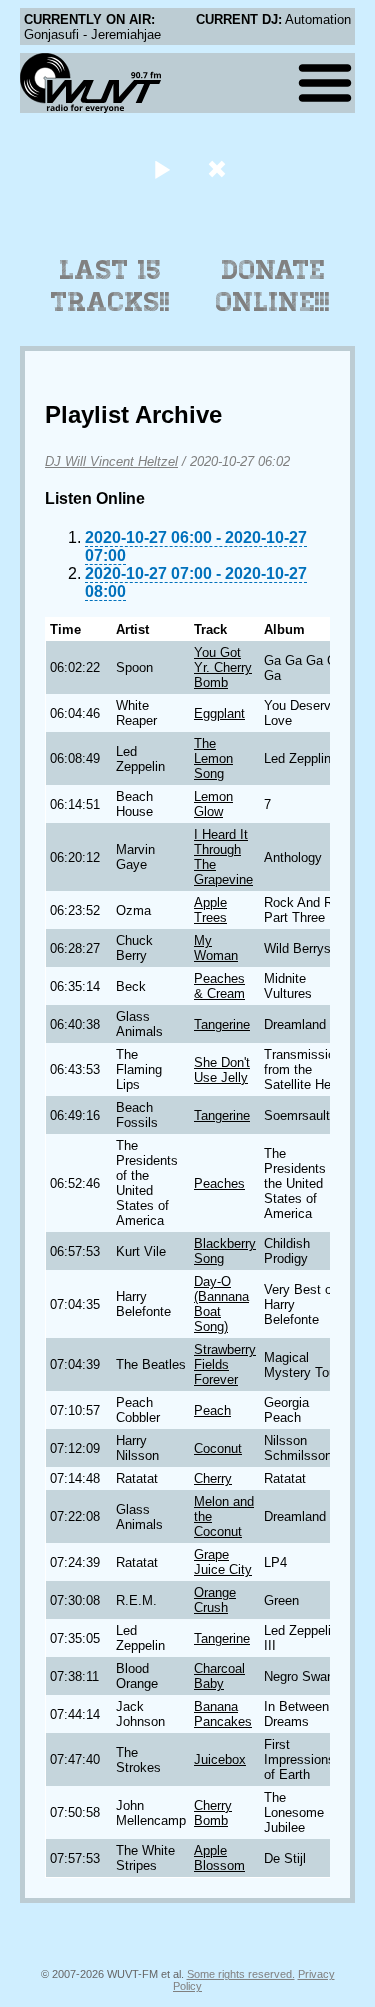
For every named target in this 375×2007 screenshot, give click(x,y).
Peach (212, 1410)
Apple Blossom (219, 1858)
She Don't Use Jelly (222, 1070)
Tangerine (222, 1024)
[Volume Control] (219, 168)
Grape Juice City (223, 1562)
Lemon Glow (213, 804)
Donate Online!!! (273, 286)
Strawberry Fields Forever (225, 1364)
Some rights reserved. (241, 1974)
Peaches (219, 1183)
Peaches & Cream (219, 986)
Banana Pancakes (223, 1714)
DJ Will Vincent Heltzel (111, 461)
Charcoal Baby (219, 1676)
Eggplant (219, 713)
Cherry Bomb (213, 1813)
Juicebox (220, 1759)
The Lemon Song (213, 758)
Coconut (218, 1448)
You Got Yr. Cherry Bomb (223, 667)
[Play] (162, 168)
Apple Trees (210, 910)
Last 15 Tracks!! (110, 286)
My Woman (216, 948)
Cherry (213, 1478)
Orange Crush (215, 1600)
